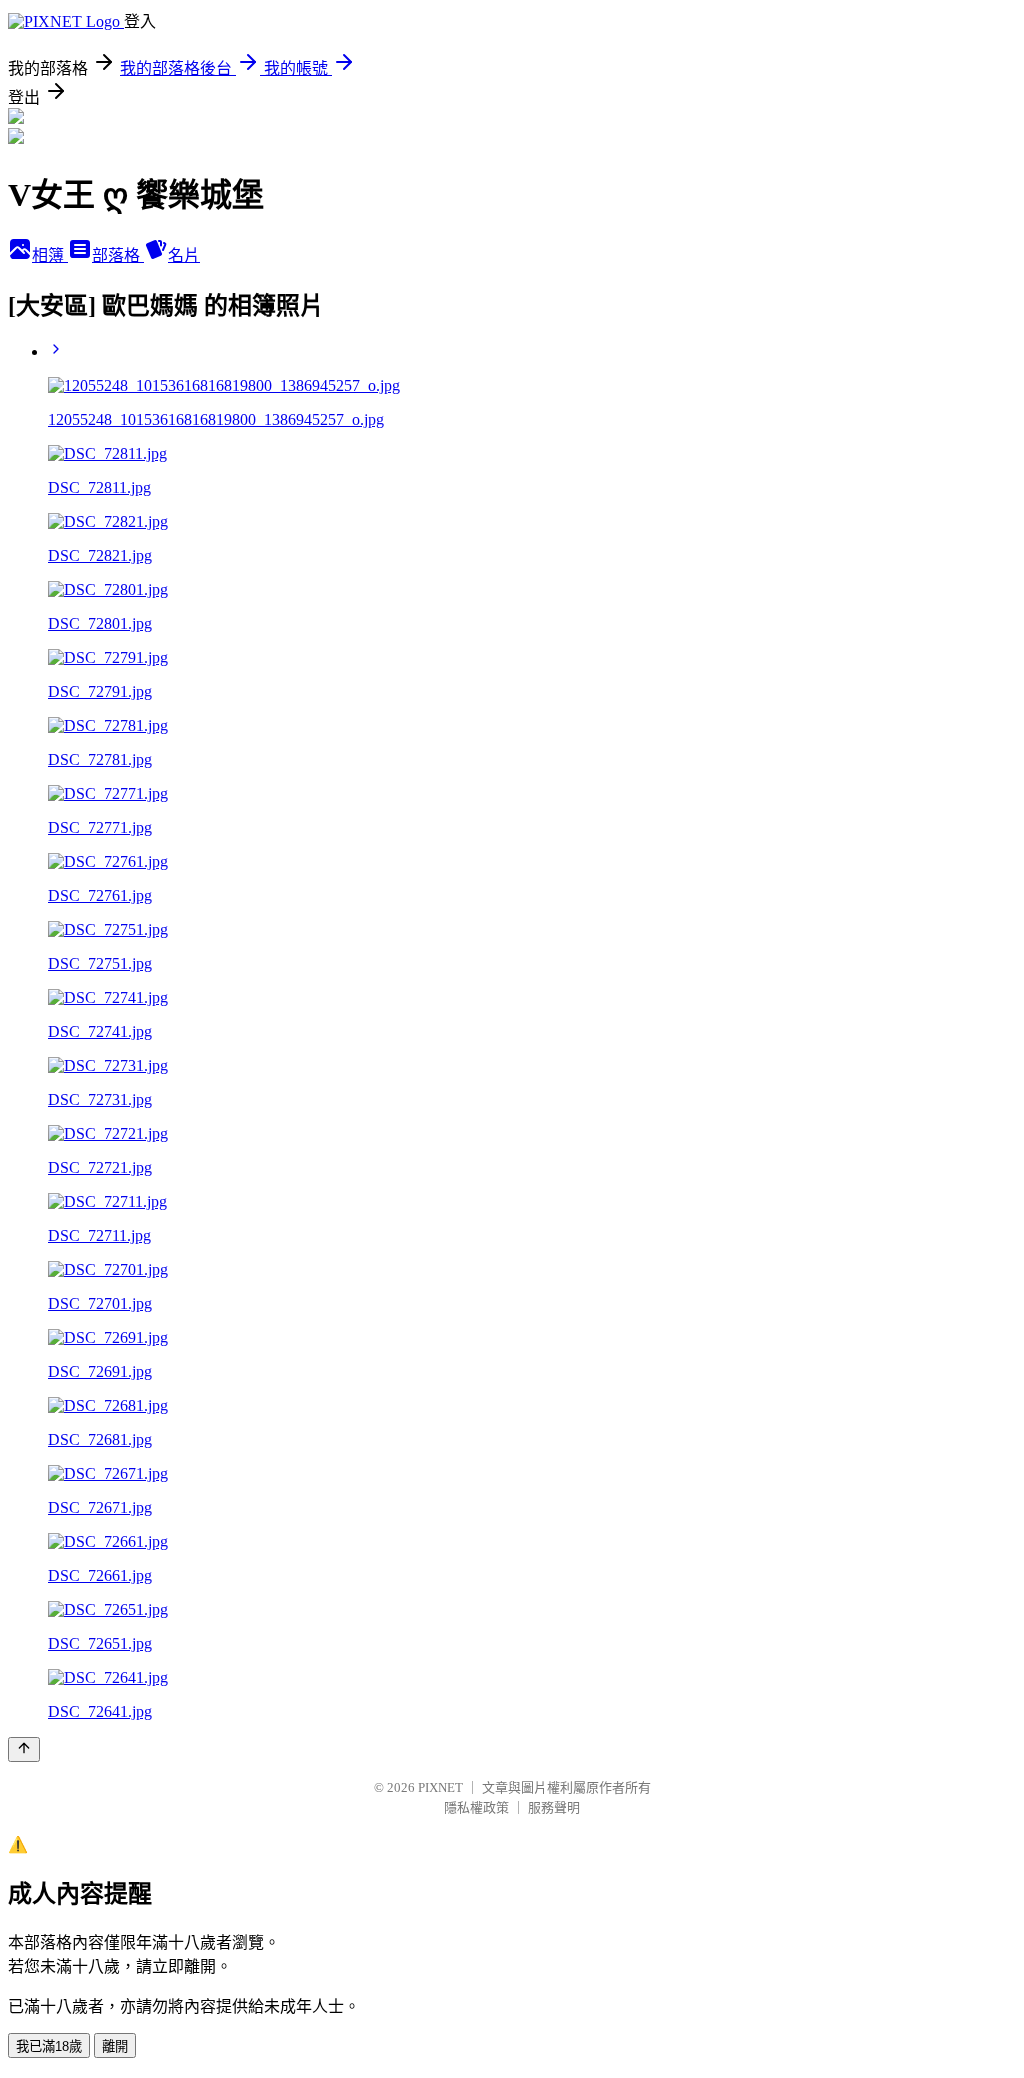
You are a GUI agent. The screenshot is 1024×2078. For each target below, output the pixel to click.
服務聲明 (554, 1807)
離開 (115, 2046)
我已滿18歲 (49, 2046)
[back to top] (24, 1749)
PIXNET (440, 1787)
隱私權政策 (476, 1807)
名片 (184, 255)
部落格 (118, 255)
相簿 (50, 255)
